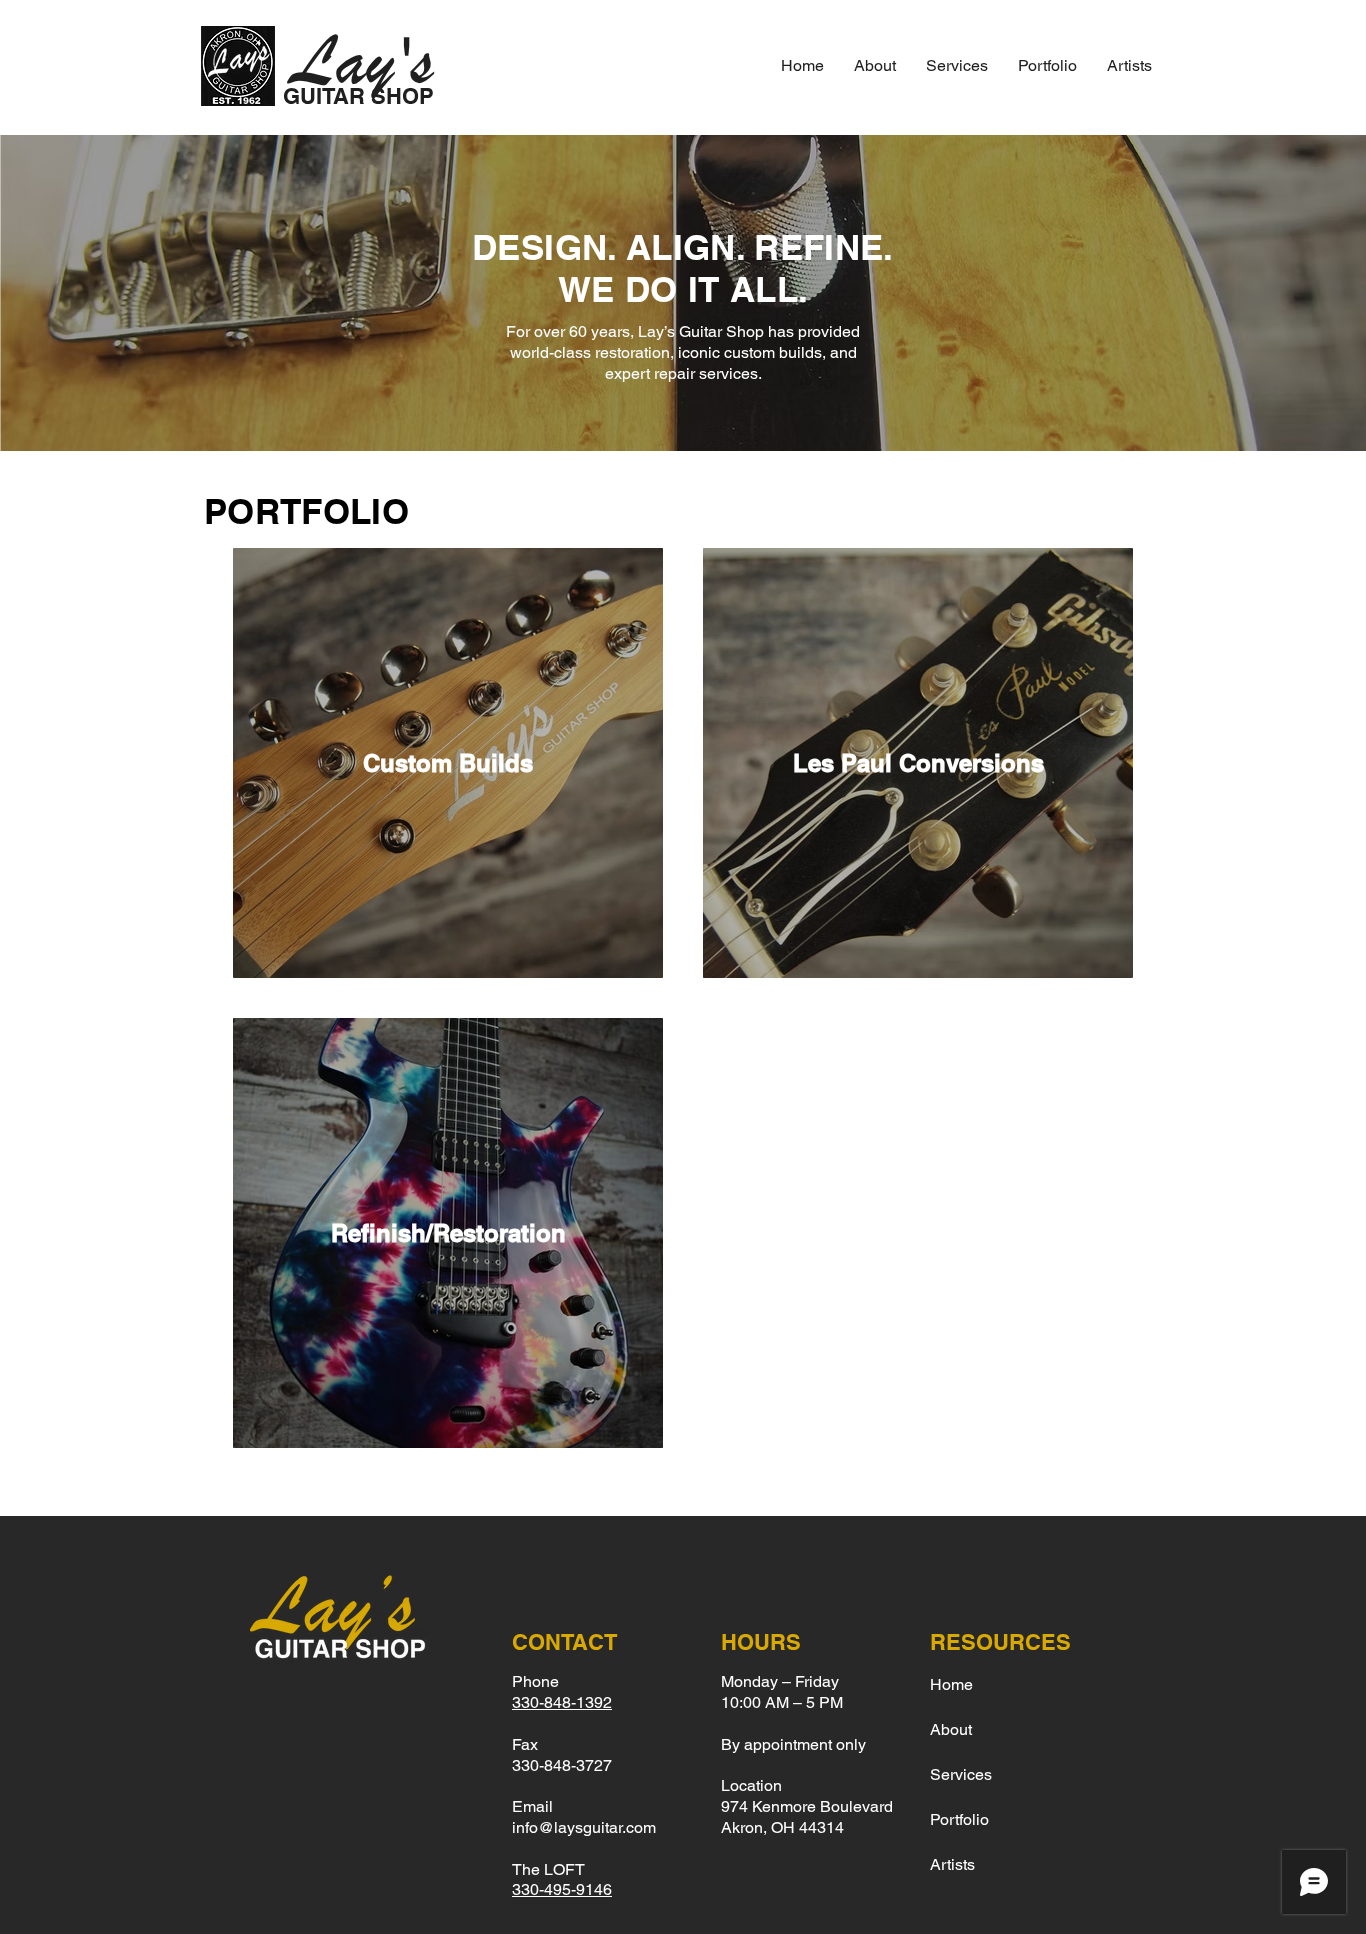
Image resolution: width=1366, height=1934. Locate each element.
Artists (952, 1864)
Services (961, 1774)
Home (951, 1684)
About (951, 1729)
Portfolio (959, 1819)
